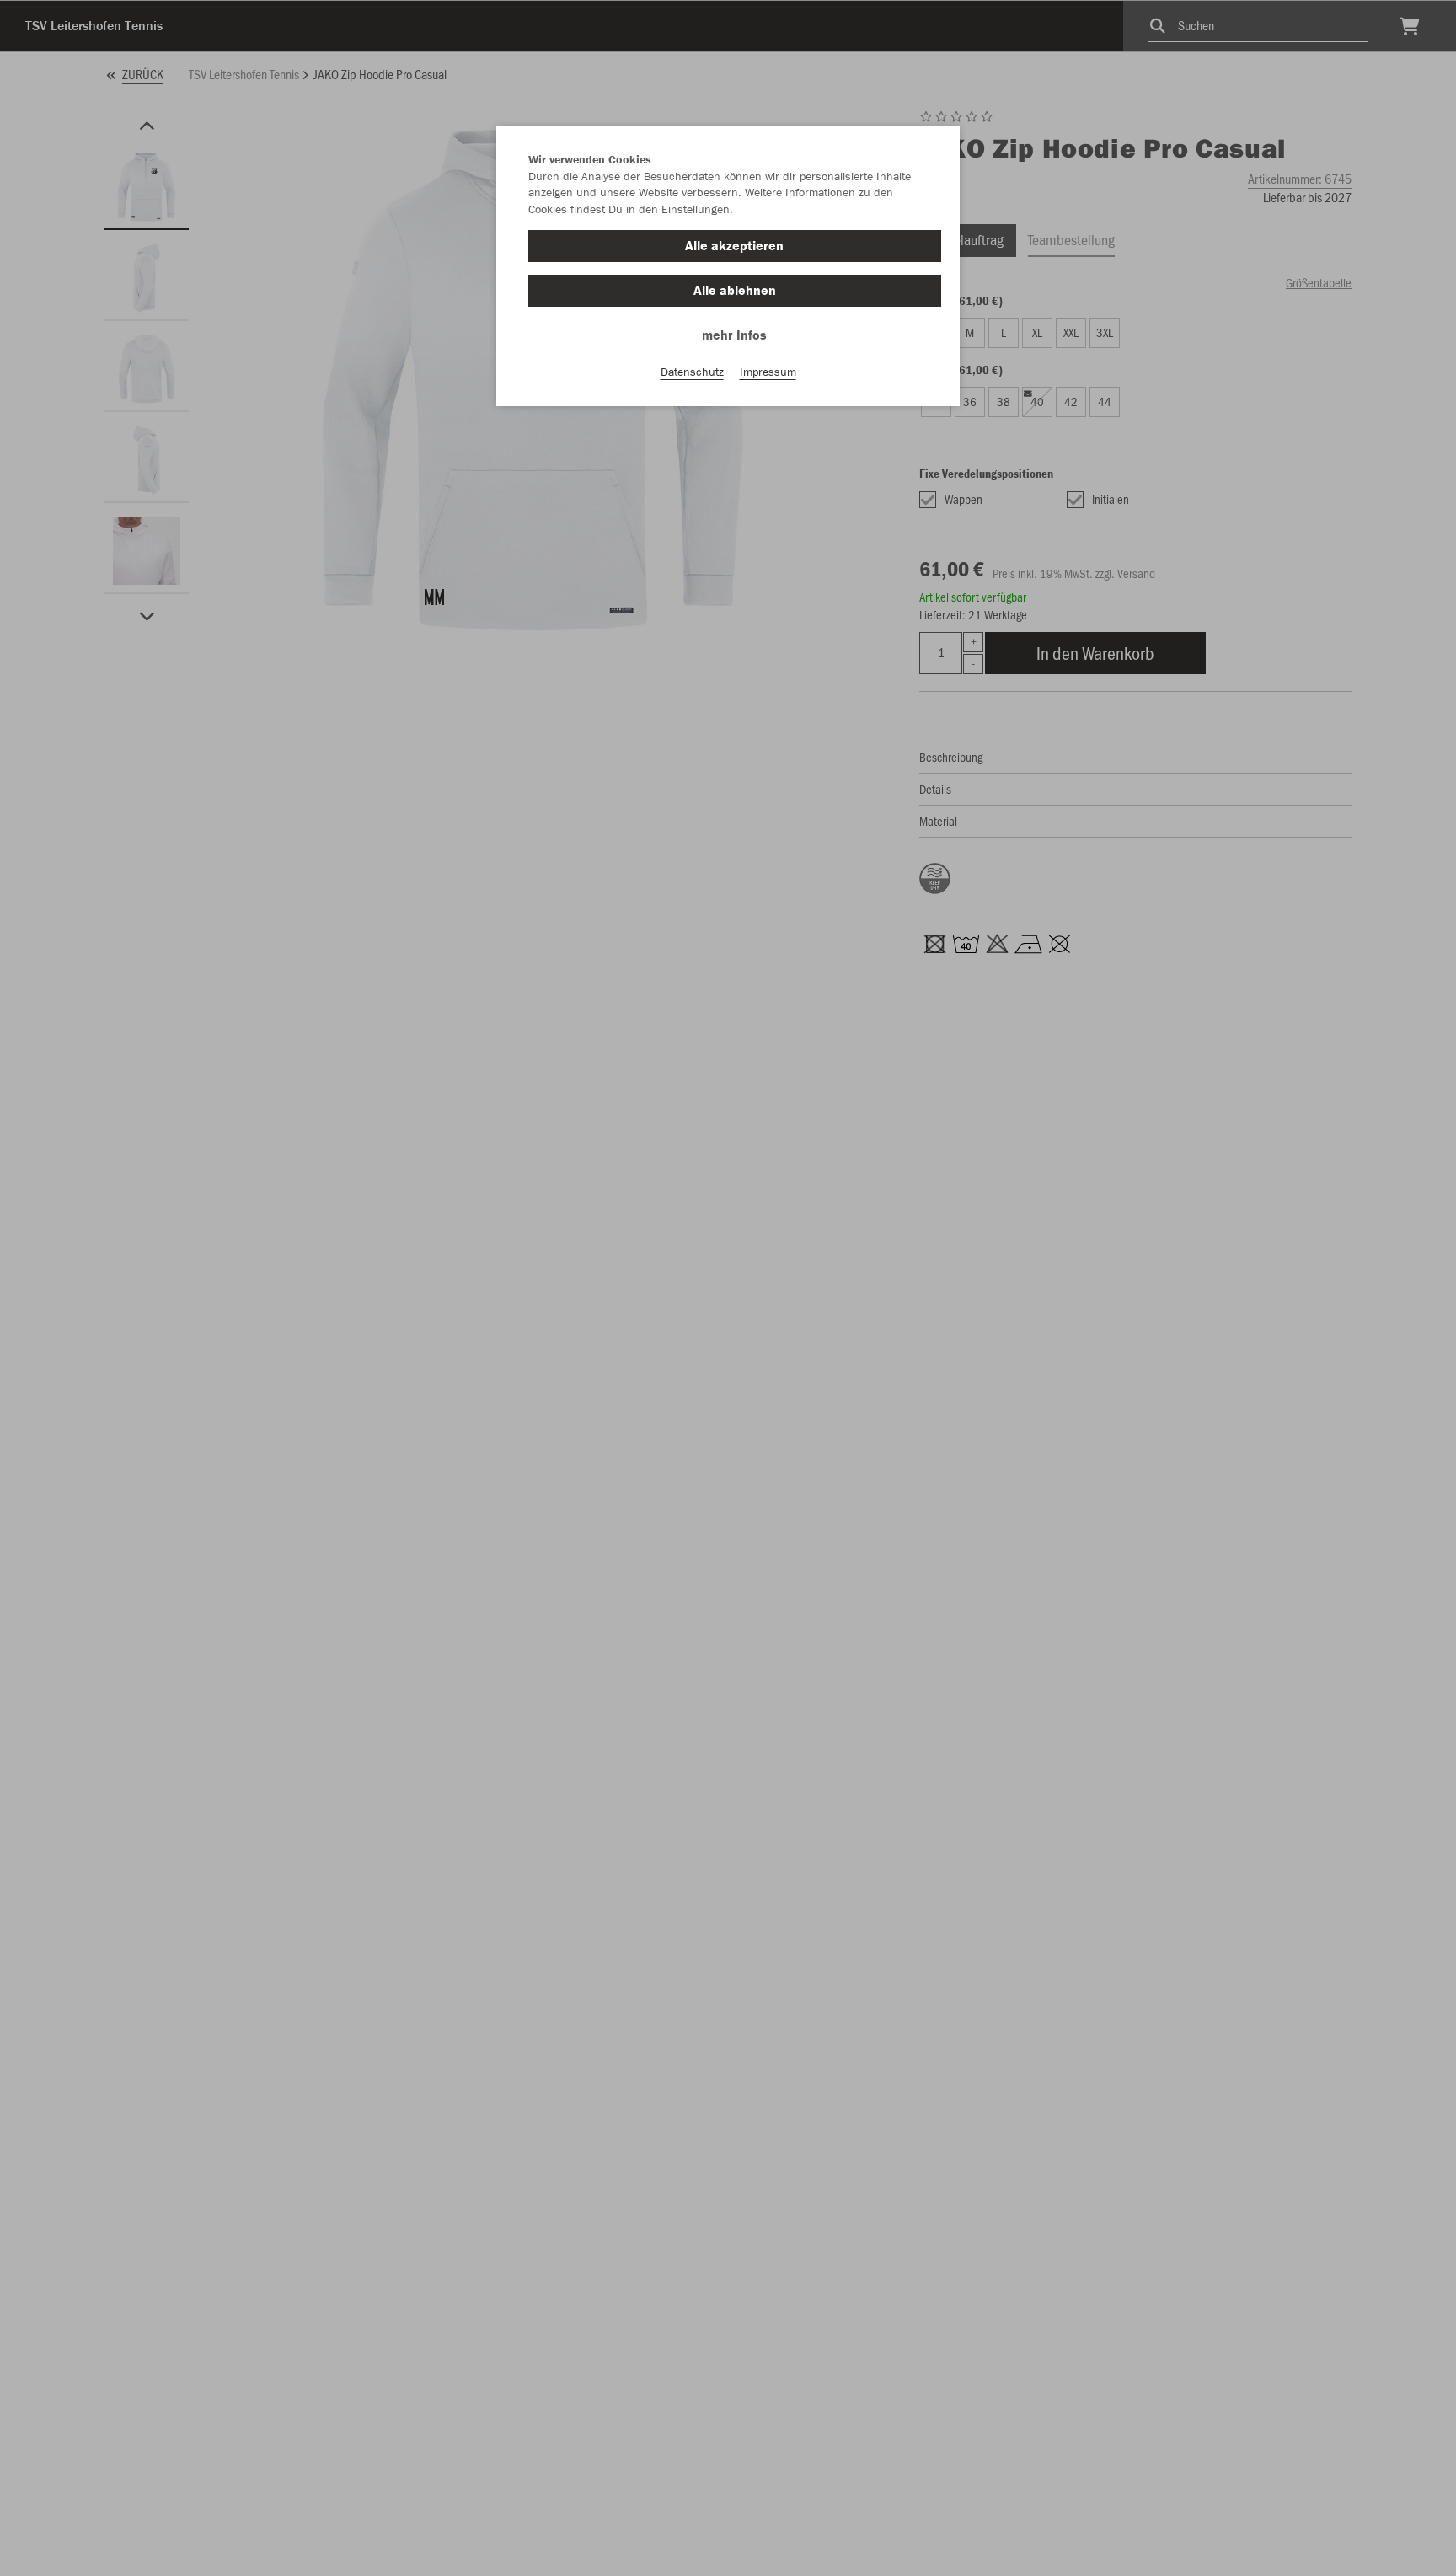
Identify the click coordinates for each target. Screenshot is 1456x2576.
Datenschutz (692, 372)
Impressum (768, 372)
